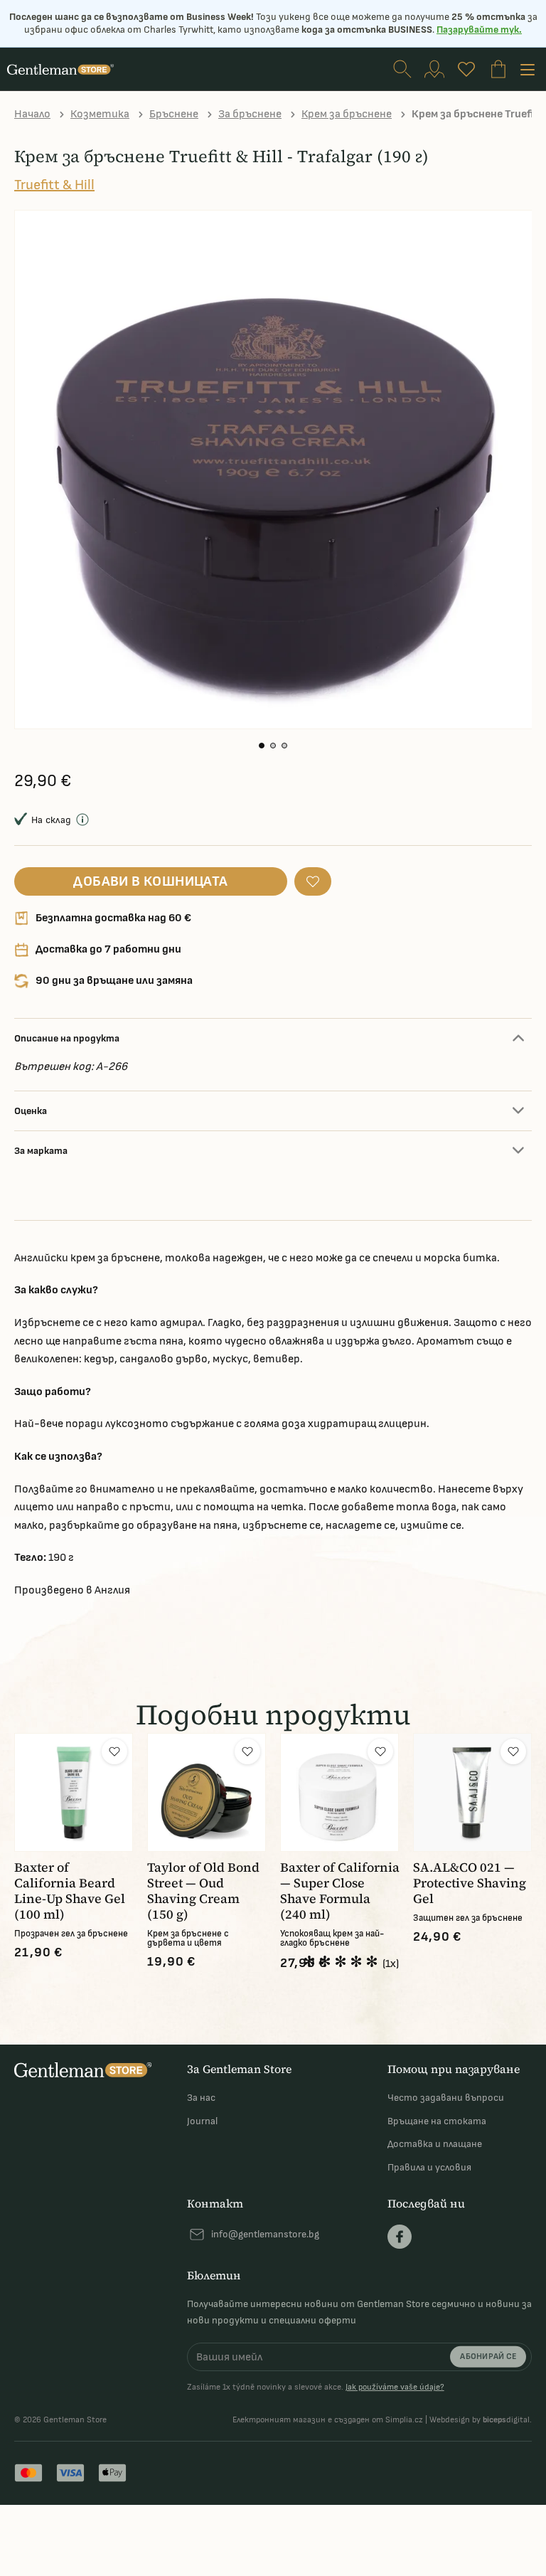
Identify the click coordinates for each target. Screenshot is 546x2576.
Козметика (100, 114)
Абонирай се (488, 2357)
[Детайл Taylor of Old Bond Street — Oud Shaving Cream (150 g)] (207, 1792)
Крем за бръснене (347, 114)
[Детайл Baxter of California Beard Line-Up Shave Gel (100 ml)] (74, 1792)
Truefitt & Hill (54, 185)
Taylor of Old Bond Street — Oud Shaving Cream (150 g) (203, 1891)
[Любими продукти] (466, 69)
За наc (201, 2098)
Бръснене (174, 114)
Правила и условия (429, 2167)
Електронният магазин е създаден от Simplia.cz (328, 2420)
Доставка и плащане (435, 2144)
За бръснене (250, 114)
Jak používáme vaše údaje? (395, 2387)
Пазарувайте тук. (479, 30)
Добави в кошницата (150, 881)
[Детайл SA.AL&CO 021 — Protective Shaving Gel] (472, 1792)
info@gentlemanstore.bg (265, 2234)
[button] (262, 746)
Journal (202, 2121)
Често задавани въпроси (446, 2098)
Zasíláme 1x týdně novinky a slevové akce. (316, 2387)
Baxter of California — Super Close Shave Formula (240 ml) (340, 1891)
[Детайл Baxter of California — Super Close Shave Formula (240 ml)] (339, 1792)
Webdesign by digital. (481, 2420)
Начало (32, 114)
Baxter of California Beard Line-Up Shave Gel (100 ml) (70, 1891)
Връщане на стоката (437, 2121)
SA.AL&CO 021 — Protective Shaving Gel (470, 1883)
